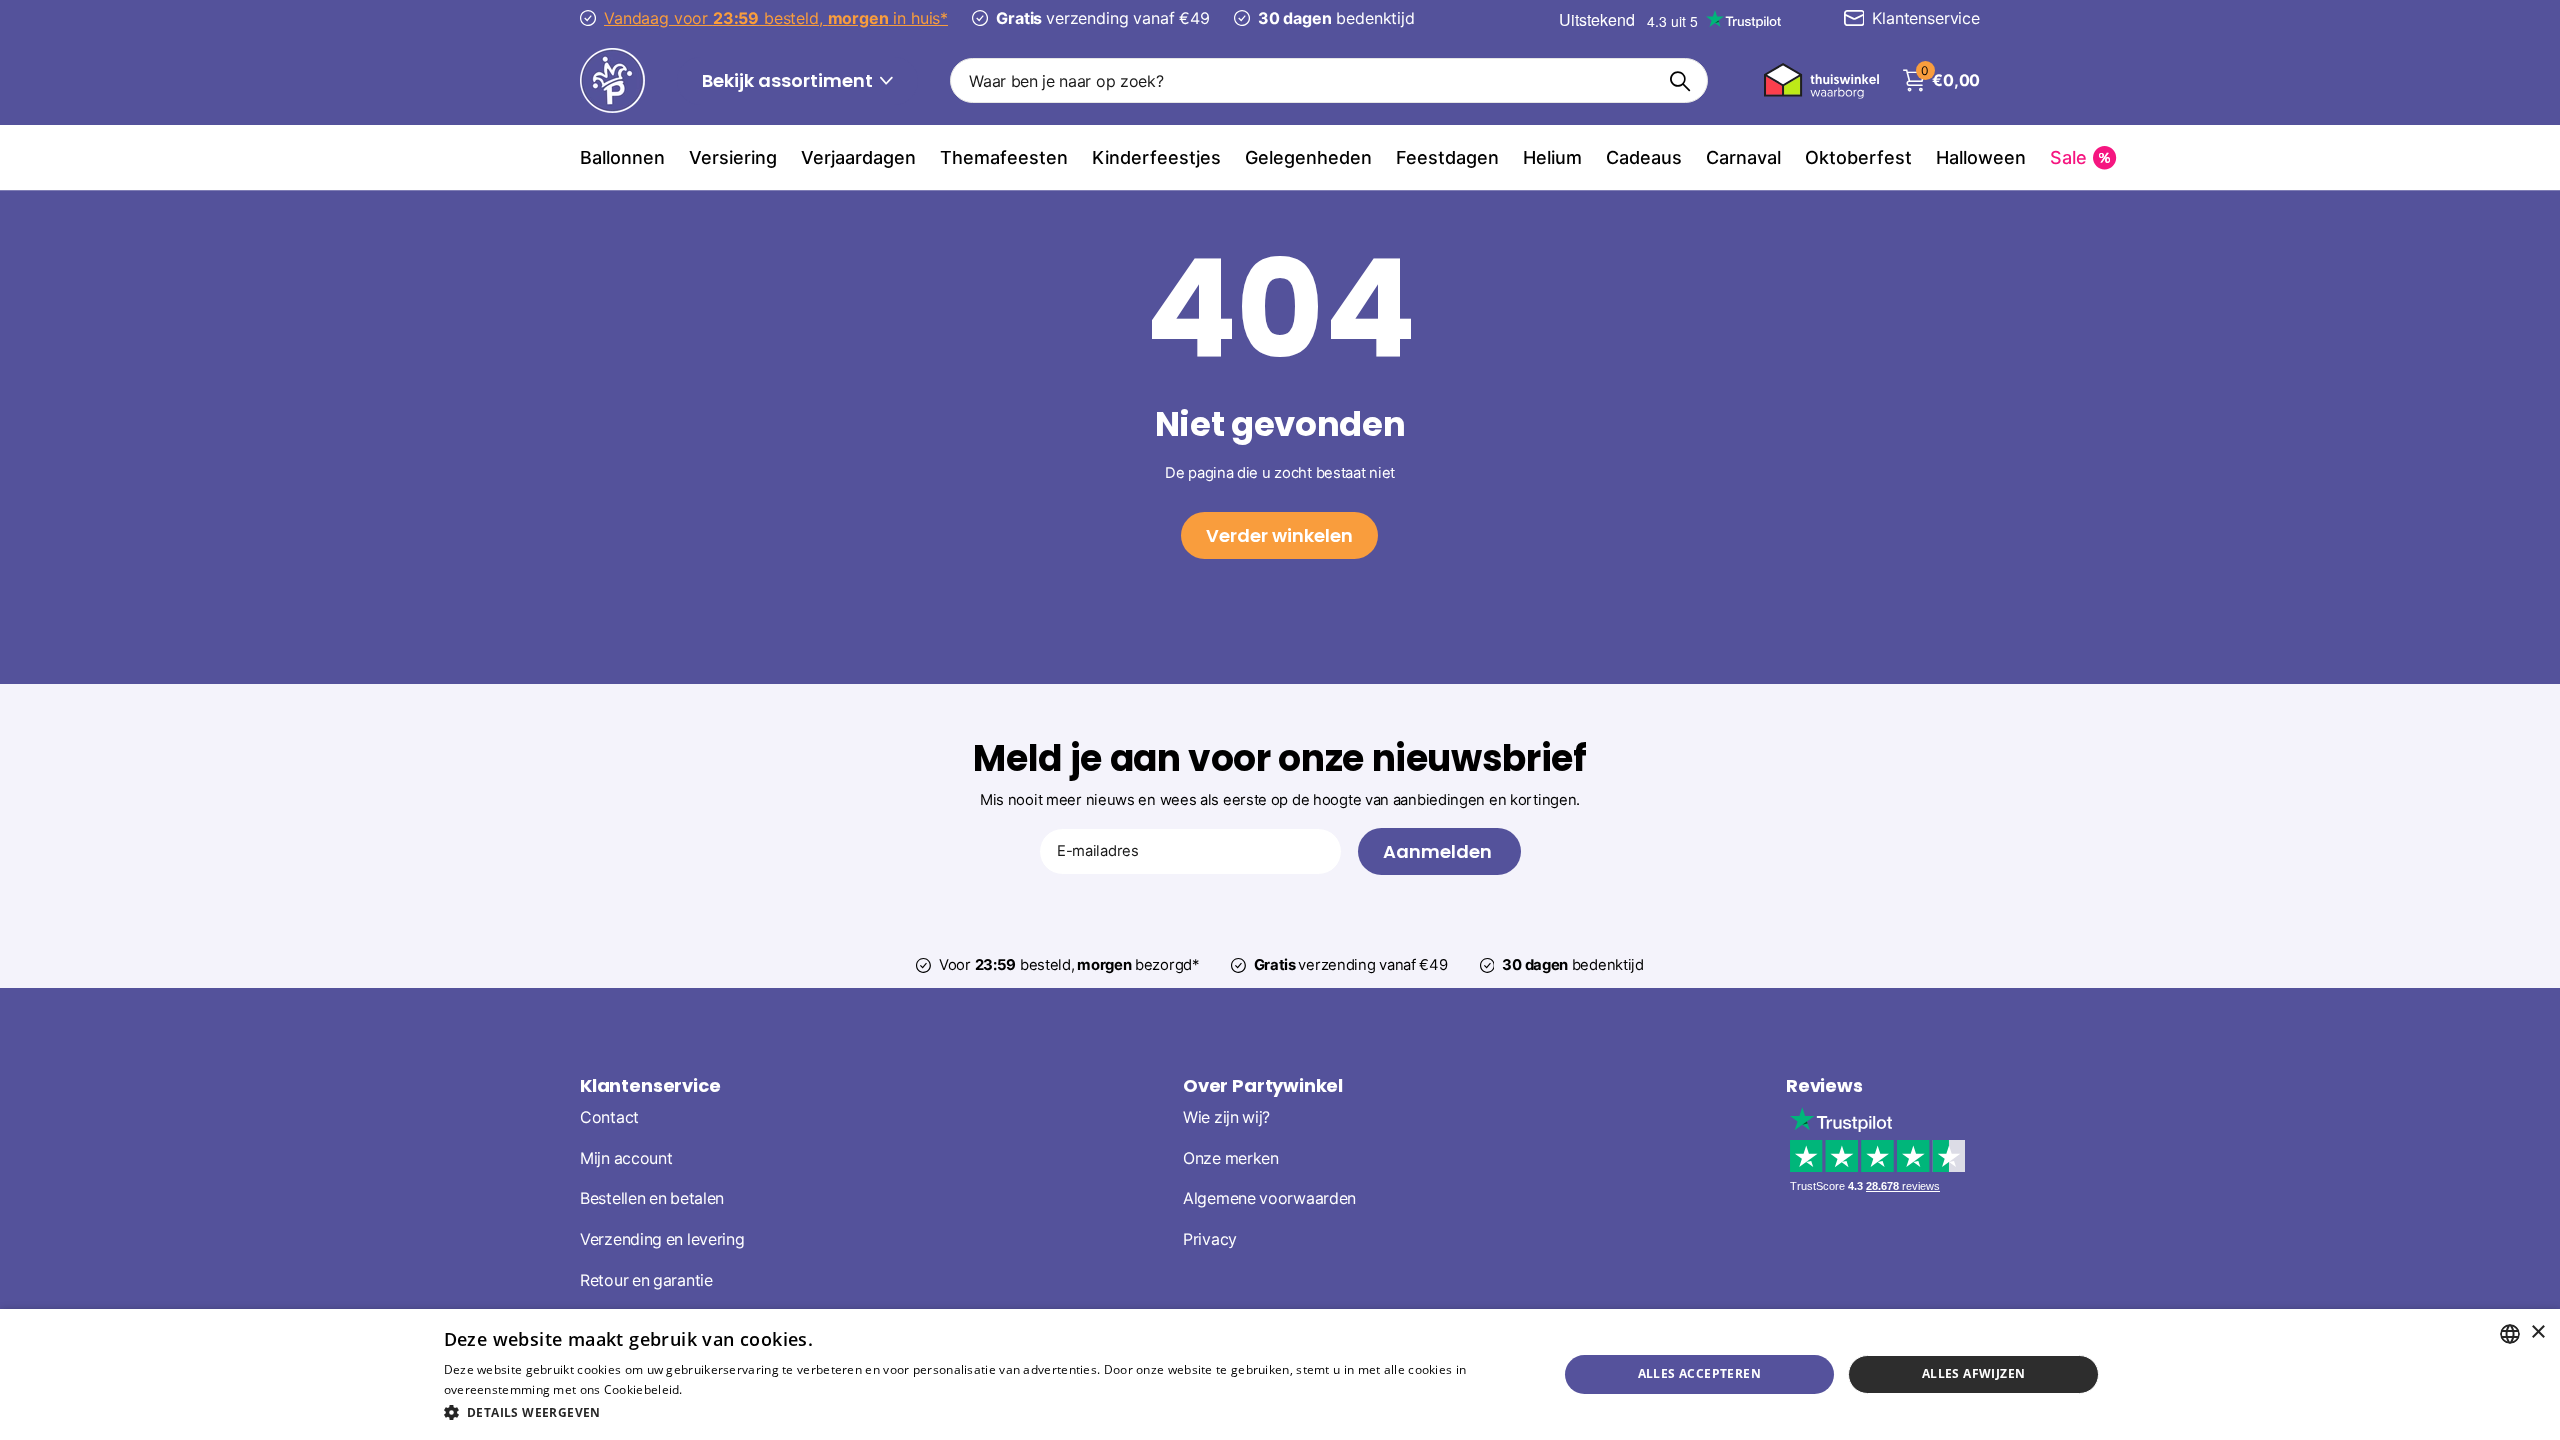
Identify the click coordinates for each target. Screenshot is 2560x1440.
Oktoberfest (1858, 157)
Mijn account (626, 1158)
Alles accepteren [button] (1699, 1373)
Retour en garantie (646, 1280)
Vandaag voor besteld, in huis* (776, 18)
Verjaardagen (858, 157)
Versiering (733, 157)
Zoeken (1680, 80)
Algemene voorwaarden (1269, 1198)
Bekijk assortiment (789, 80)
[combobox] (2510, 1334)
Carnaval (1743, 157)
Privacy (1210, 1239)
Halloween (1981, 157)
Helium (1552, 157)
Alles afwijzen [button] (1974, 1373)
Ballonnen (622, 157)
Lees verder (720, 1389)
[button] (984, 1412)
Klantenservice (650, 1085)
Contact (609, 1117)
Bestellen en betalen (652, 1198)
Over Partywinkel (1263, 1085)
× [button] (2537, 1332)
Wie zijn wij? (1226, 1117)
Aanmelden (1439, 851)
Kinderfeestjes (1156, 157)
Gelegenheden (1308, 157)
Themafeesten (1004, 157)
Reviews (1824, 1085)
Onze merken (1231, 1158)
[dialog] (1280, 1374)
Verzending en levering (662, 1239)
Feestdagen (1447, 157)
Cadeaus (1644, 157)
